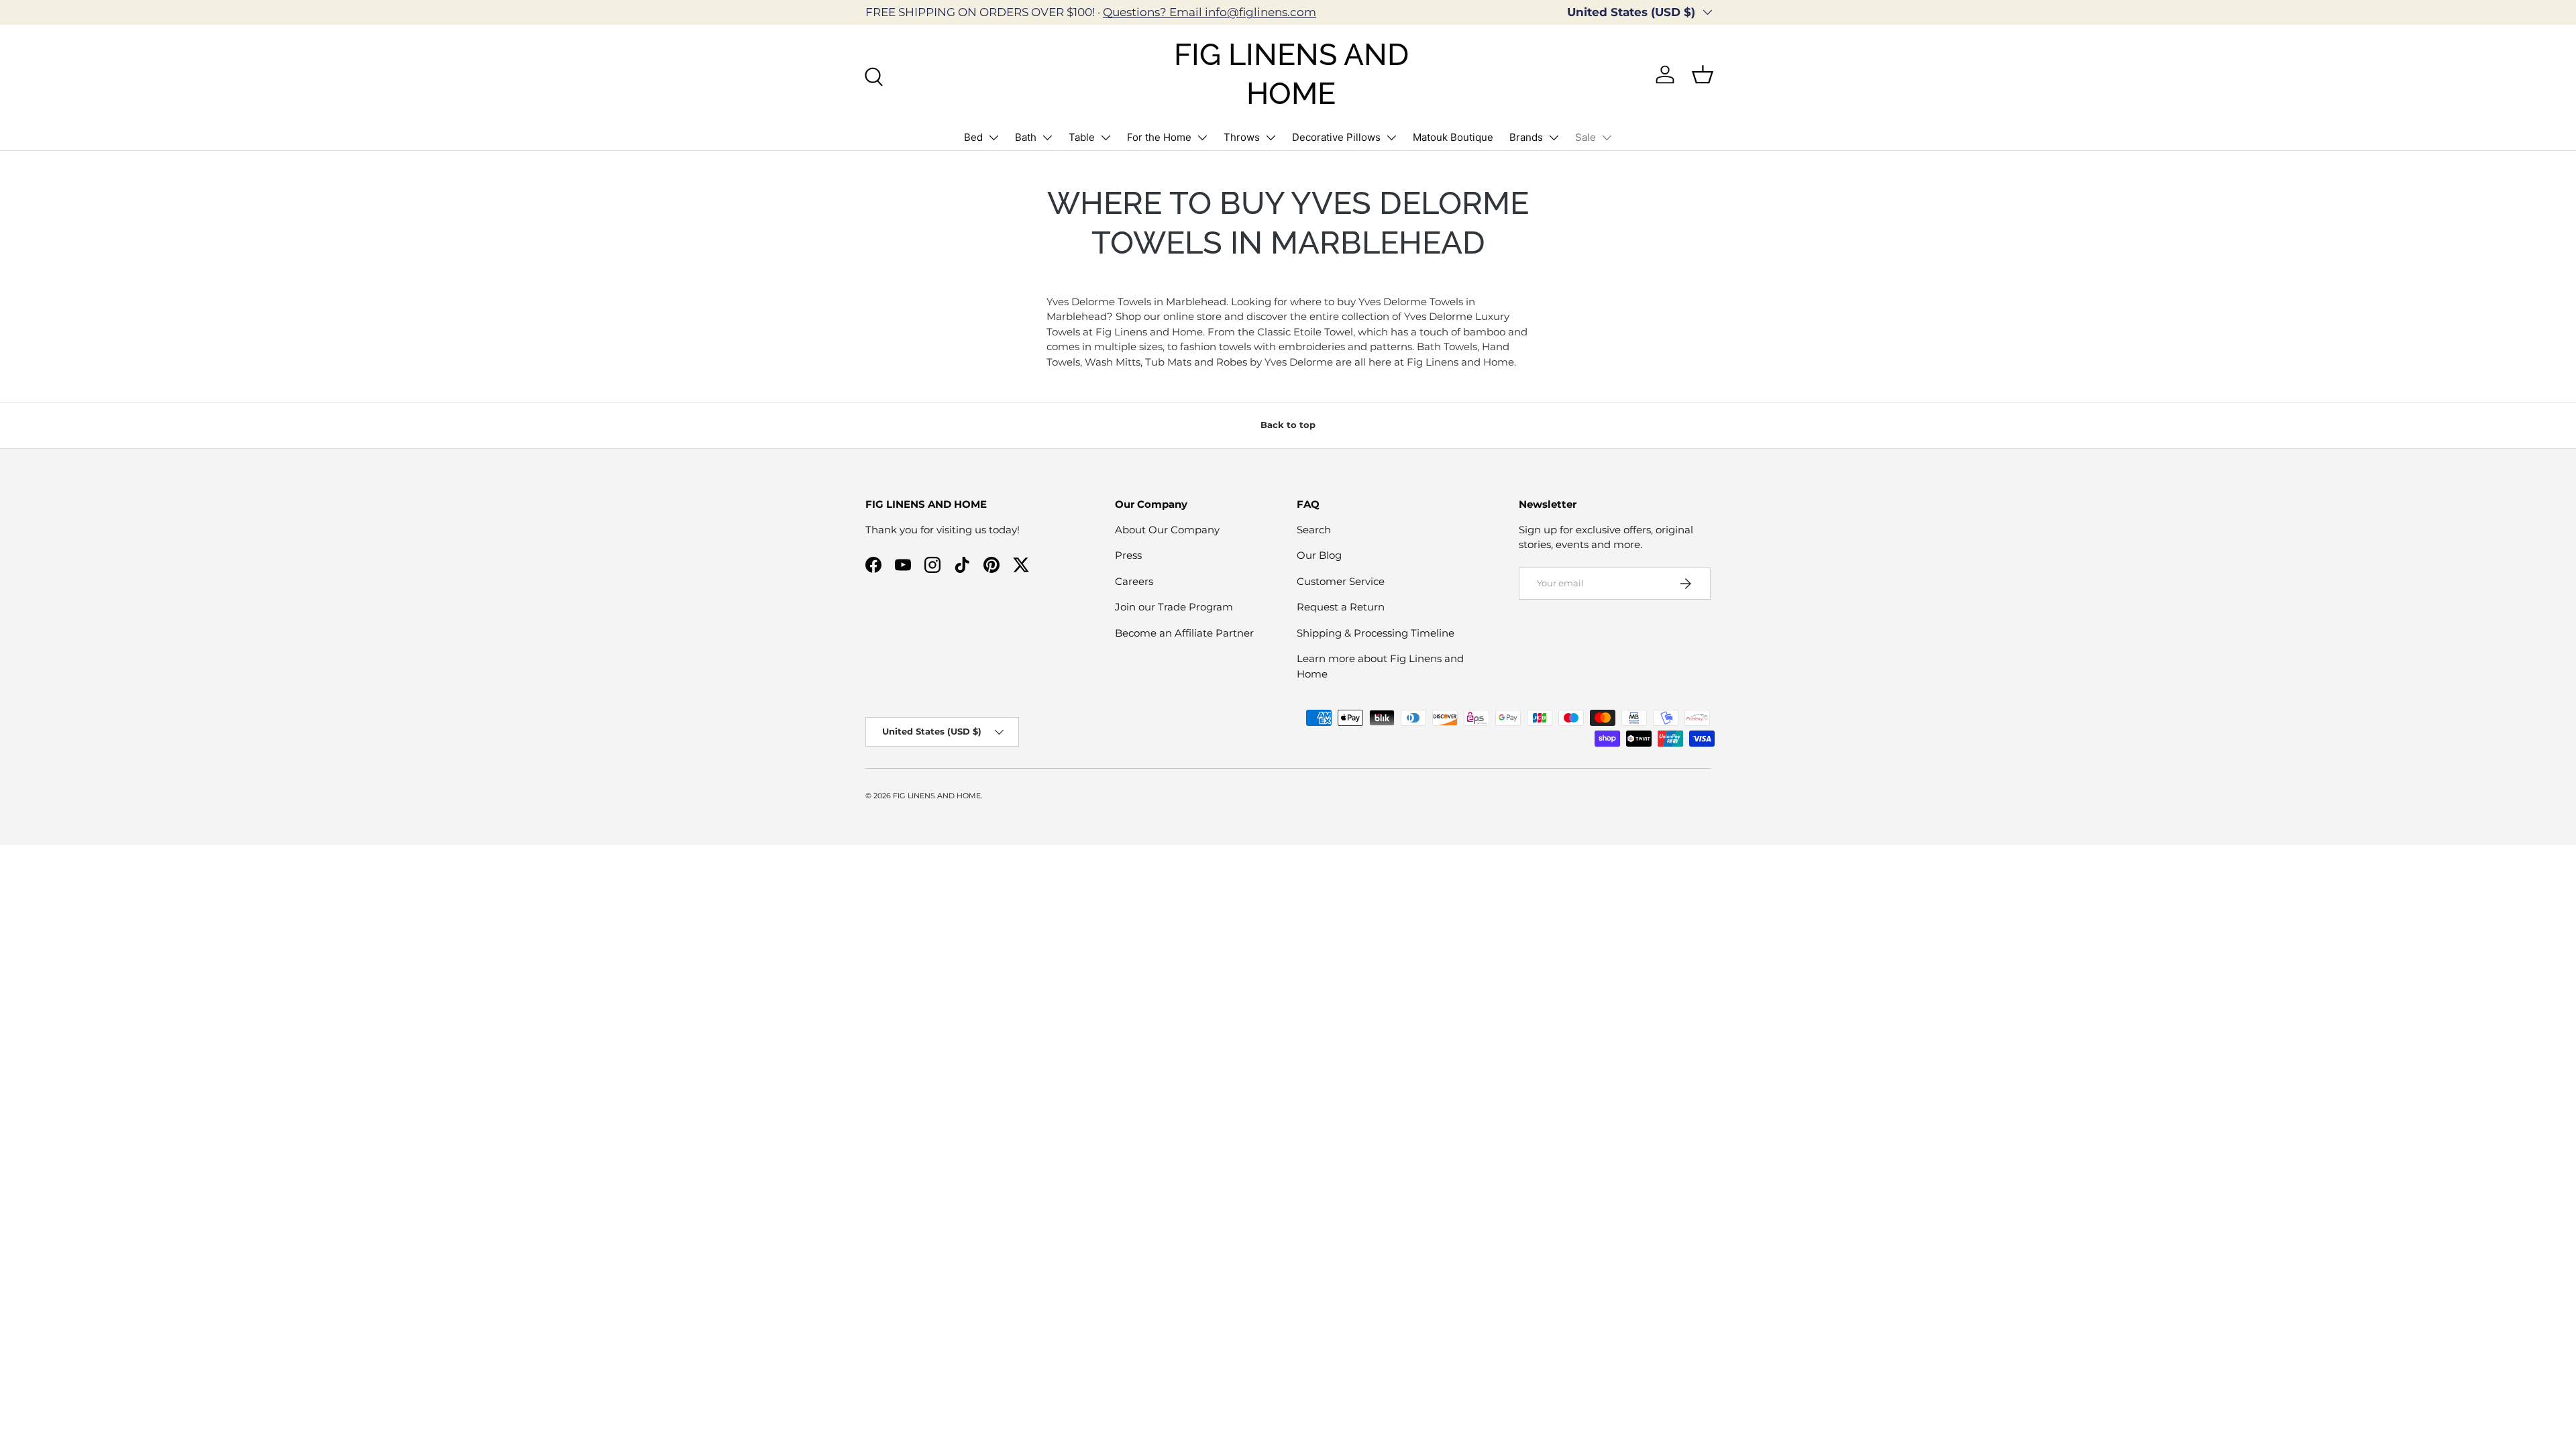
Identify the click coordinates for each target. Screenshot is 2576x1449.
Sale (1586, 137)
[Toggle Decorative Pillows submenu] (1391, 138)
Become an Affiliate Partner (1184, 633)
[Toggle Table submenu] (1106, 138)
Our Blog (1319, 555)
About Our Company (1167, 530)
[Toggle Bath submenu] (1047, 138)
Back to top (1288, 425)
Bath (1026, 137)
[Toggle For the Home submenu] (1202, 138)
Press (1128, 555)
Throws (1242, 137)
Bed (973, 137)
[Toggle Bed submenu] (994, 138)
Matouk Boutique (1453, 137)
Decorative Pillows (1336, 137)
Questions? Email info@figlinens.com (1210, 12)
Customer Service (1341, 581)
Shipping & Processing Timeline (1376, 633)
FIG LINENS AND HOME (937, 796)
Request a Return (1341, 607)
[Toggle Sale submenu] (1607, 138)
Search (1314, 530)
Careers (1134, 581)
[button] (1703, 74)
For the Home (1159, 137)
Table (1082, 137)
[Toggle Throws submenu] (1271, 138)
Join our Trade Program (1174, 607)
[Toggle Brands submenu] (1554, 138)
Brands (1526, 137)
